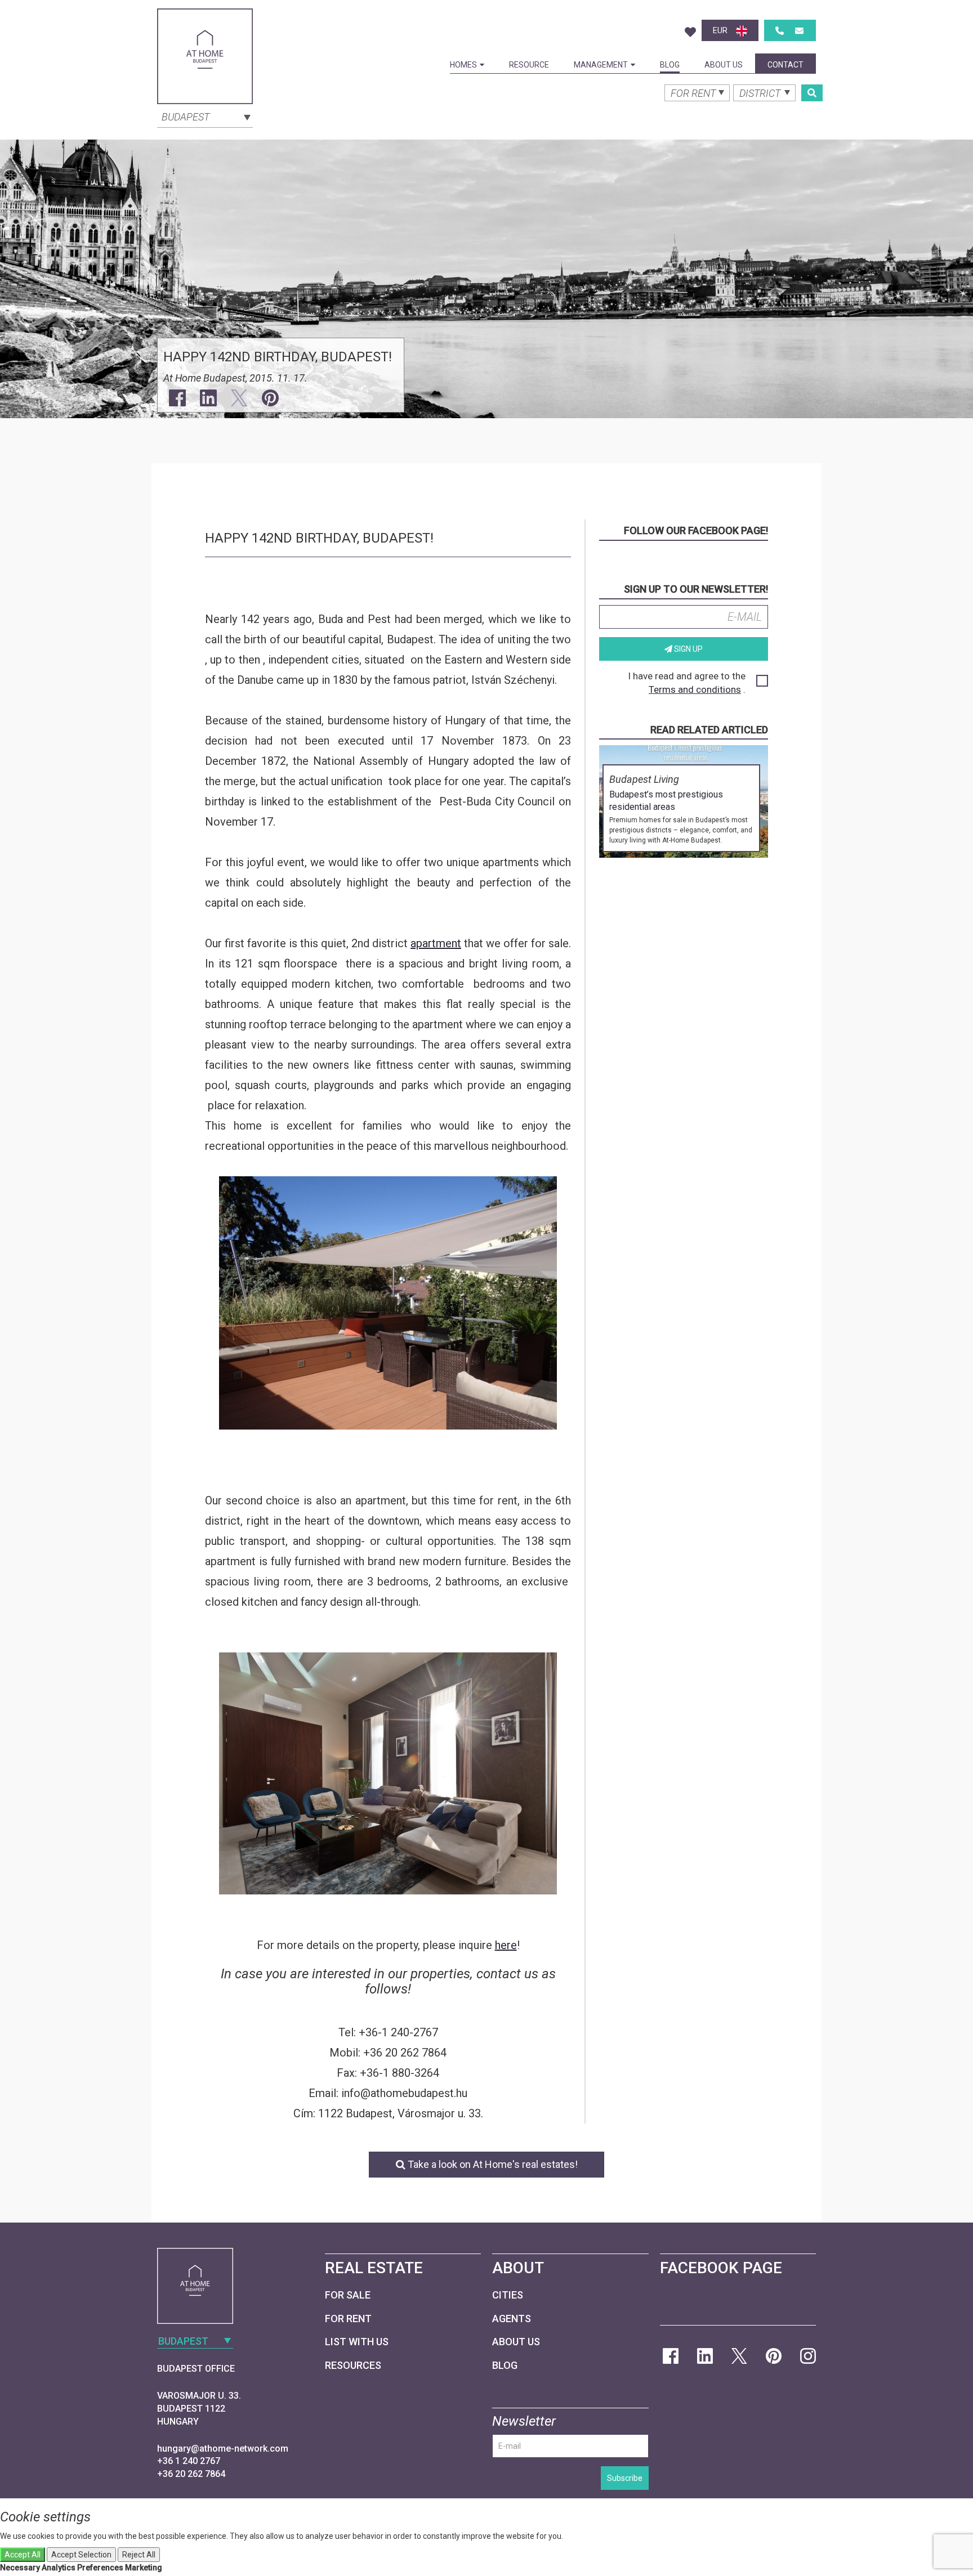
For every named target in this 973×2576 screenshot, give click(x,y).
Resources (353, 2365)
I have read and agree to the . (687, 683)
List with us (357, 2342)
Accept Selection (81, 2555)
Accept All (23, 2555)
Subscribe (625, 2478)
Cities (508, 2295)
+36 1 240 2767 (189, 2461)
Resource (529, 65)
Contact (785, 65)
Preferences (100, 2568)
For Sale (348, 2295)
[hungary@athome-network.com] (799, 31)
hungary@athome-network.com (223, 2449)
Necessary (20, 2568)
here (506, 1945)
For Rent (348, 2319)
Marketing (144, 2568)
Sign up (688, 649)
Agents (512, 2319)
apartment (436, 943)
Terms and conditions (695, 689)
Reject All (139, 2555)
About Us (724, 65)
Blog (670, 65)
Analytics (59, 2568)
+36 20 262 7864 (191, 2474)
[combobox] (205, 116)
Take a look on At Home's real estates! (492, 2164)
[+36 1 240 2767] (780, 31)
